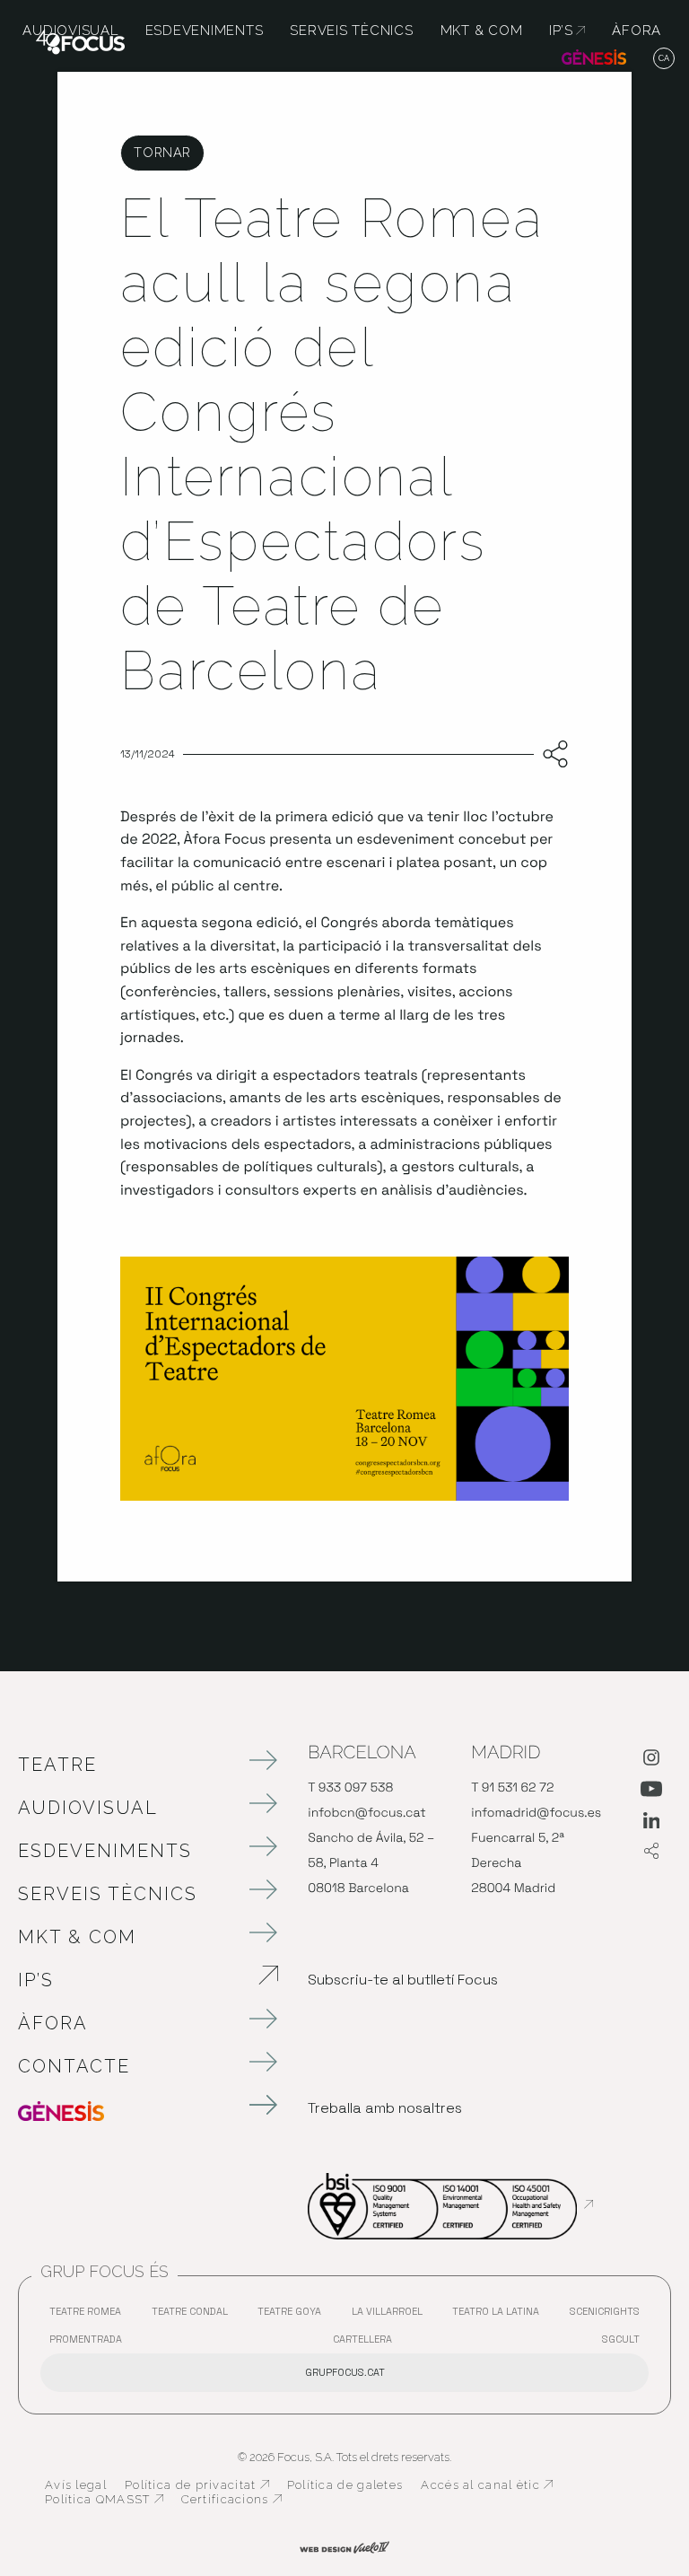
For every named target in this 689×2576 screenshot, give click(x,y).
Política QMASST (104, 2500)
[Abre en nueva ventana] (651, 1761)
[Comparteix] (551, 755)
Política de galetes (345, 2485)
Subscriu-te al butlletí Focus (403, 1980)
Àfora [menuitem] (637, 31)
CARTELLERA (367, 2343)
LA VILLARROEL (392, 2315)
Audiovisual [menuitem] (70, 31)
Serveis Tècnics (108, 1894)
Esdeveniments (105, 1851)
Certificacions (231, 2500)
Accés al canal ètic (487, 2485)
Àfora (53, 2023)
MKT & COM (77, 1937)
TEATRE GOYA (294, 2315)
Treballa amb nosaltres (385, 2108)
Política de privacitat (197, 2485)
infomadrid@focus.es (536, 1813)
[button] (664, 59)
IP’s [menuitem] (567, 31)
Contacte (74, 2066)
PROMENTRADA (90, 2343)
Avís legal (76, 2485)
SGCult (621, 2339)
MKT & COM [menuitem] (482, 31)
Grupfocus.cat (345, 2372)
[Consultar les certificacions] (450, 2204)
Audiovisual (88, 1808)
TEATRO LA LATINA (500, 2315)
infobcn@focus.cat (366, 1813)
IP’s (130, 1980)
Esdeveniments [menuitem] (205, 31)
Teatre (57, 1765)
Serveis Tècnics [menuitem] (351, 31)
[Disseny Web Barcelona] (344, 2546)
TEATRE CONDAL (194, 2315)
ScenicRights (609, 2315)
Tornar (162, 152)
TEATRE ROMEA (90, 2315)
